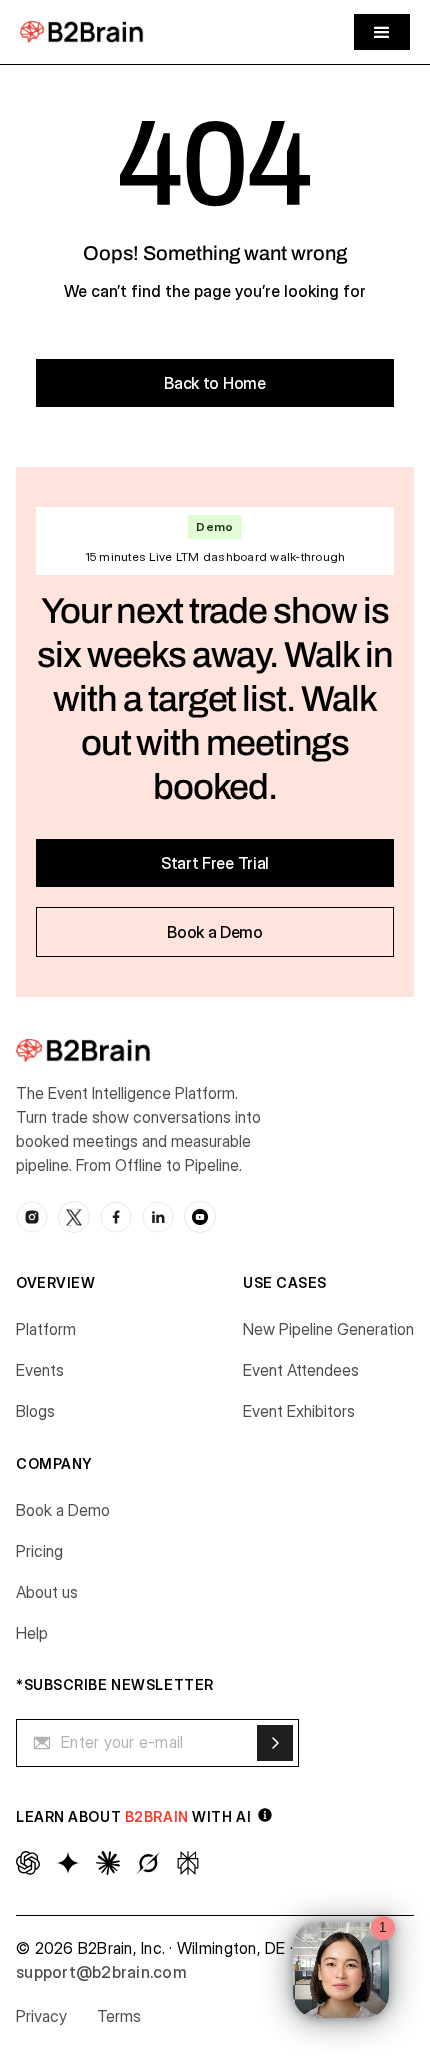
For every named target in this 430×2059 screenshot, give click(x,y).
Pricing (39, 1551)
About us (47, 1592)
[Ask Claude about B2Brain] (108, 1863)
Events (40, 1370)
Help (32, 1633)
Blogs (35, 1411)
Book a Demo (63, 1510)
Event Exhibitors (299, 1411)
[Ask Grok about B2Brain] (148, 1863)
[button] (382, 32)
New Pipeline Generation (328, 1329)
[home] (82, 31)
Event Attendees (301, 1370)
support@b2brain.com (101, 1972)
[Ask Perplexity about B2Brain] (188, 1863)
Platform (46, 1329)
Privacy (41, 2016)
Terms (119, 2016)
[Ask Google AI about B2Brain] (68, 1863)
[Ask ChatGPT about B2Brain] (28, 1863)
